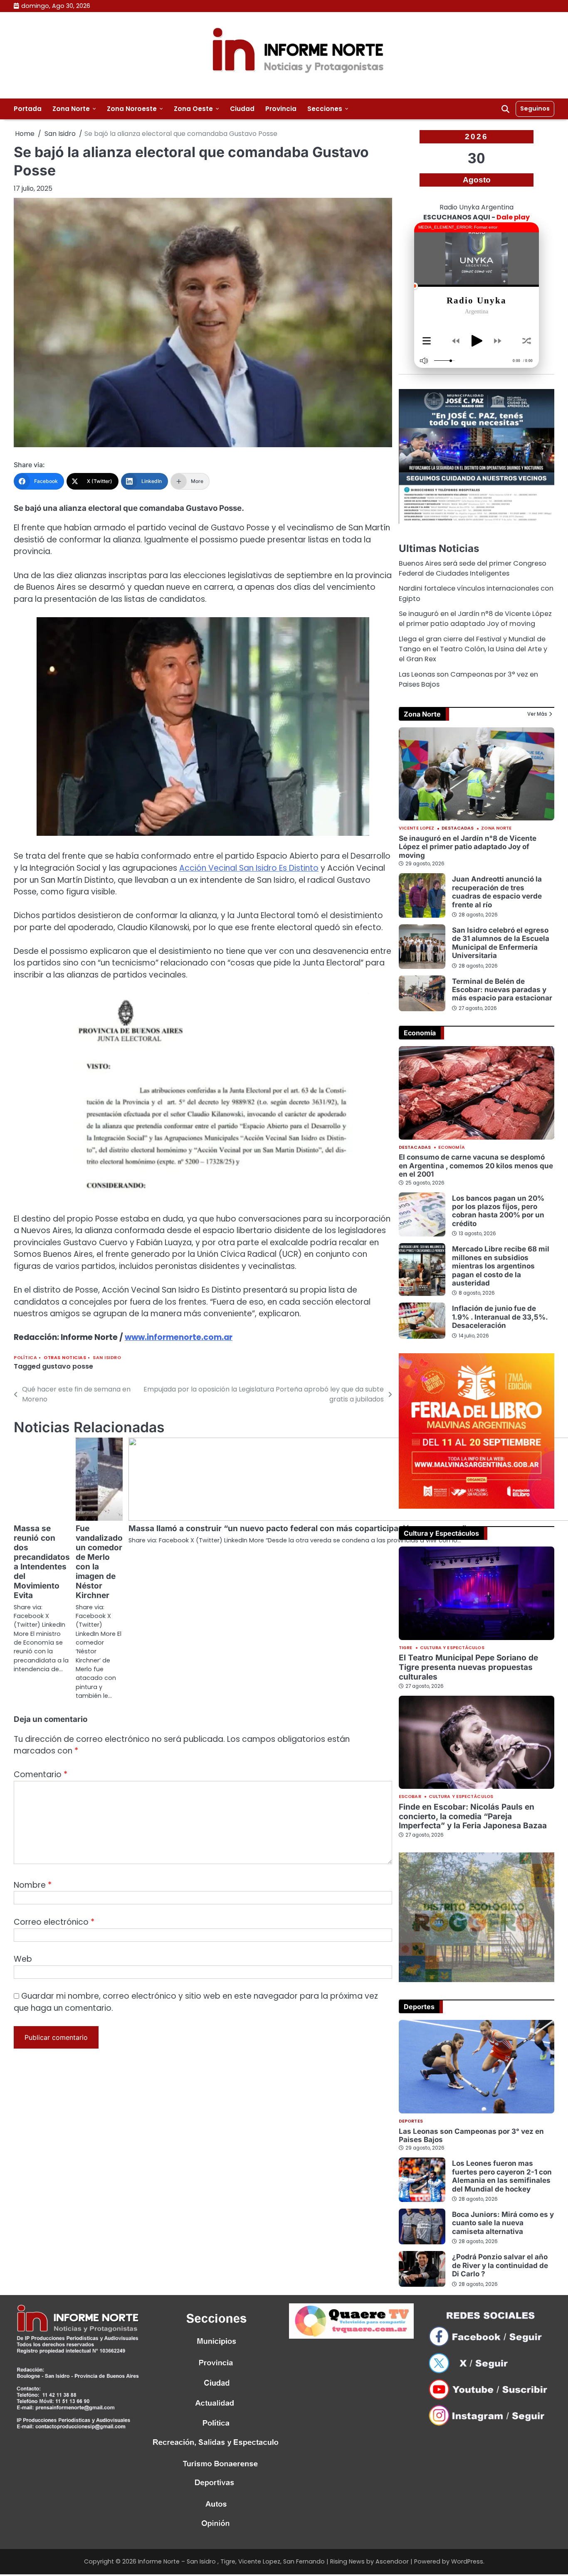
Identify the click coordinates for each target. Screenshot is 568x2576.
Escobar (410, 1797)
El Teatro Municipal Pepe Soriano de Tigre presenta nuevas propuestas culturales (468, 1667)
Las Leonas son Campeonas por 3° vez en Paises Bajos (471, 2135)
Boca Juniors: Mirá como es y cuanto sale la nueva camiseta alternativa (503, 2223)
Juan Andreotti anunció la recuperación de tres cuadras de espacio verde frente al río (497, 892)
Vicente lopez (416, 829)
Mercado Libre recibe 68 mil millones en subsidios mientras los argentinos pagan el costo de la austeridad (501, 1266)
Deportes (411, 2122)
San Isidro (107, 1358)
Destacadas (458, 829)
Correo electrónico (54, 1922)
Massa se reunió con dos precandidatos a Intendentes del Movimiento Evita (42, 1562)
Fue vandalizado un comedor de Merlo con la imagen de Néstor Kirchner (99, 1562)
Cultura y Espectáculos (452, 1648)
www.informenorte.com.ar (179, 1337)
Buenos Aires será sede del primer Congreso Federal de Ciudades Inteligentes (473, 568)
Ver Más (537, 714)
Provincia (281, 109)
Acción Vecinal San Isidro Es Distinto (249, 868)
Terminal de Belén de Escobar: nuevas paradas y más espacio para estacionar (502, 990)
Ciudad (242, 109)
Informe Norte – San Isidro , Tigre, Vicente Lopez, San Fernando (231, 2561)
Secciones (325, 109)
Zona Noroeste (132, 109)
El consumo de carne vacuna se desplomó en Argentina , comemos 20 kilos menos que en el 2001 (476, 1165)
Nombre (33, 1885)
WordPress (467, 2561)
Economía (452, 1148)
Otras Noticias (65, 1358)
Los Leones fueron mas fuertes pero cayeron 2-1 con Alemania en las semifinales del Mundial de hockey (502, 2176)
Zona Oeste (193, 109)
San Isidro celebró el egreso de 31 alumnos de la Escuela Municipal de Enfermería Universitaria (501, 943)
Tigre (406, 1648)
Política (25, 1358)
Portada (28, 109)
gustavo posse (68, 1366)
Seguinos (535, 108)
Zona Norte (71, 109)
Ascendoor (392, 2561)
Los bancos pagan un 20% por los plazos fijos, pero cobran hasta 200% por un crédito (498, 1211)
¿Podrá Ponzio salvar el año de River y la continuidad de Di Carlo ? (500, 2265)
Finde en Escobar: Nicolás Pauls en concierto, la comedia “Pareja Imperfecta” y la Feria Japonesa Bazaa (473, 1816)
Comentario (41, 1774)
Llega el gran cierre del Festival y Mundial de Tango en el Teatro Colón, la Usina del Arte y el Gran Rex (473, 649)
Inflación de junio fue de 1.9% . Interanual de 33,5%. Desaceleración (500, 1317)
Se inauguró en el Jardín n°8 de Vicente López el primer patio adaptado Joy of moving (475, 619)
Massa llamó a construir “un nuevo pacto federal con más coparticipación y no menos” (297, 1528)
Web (23, 1959)
